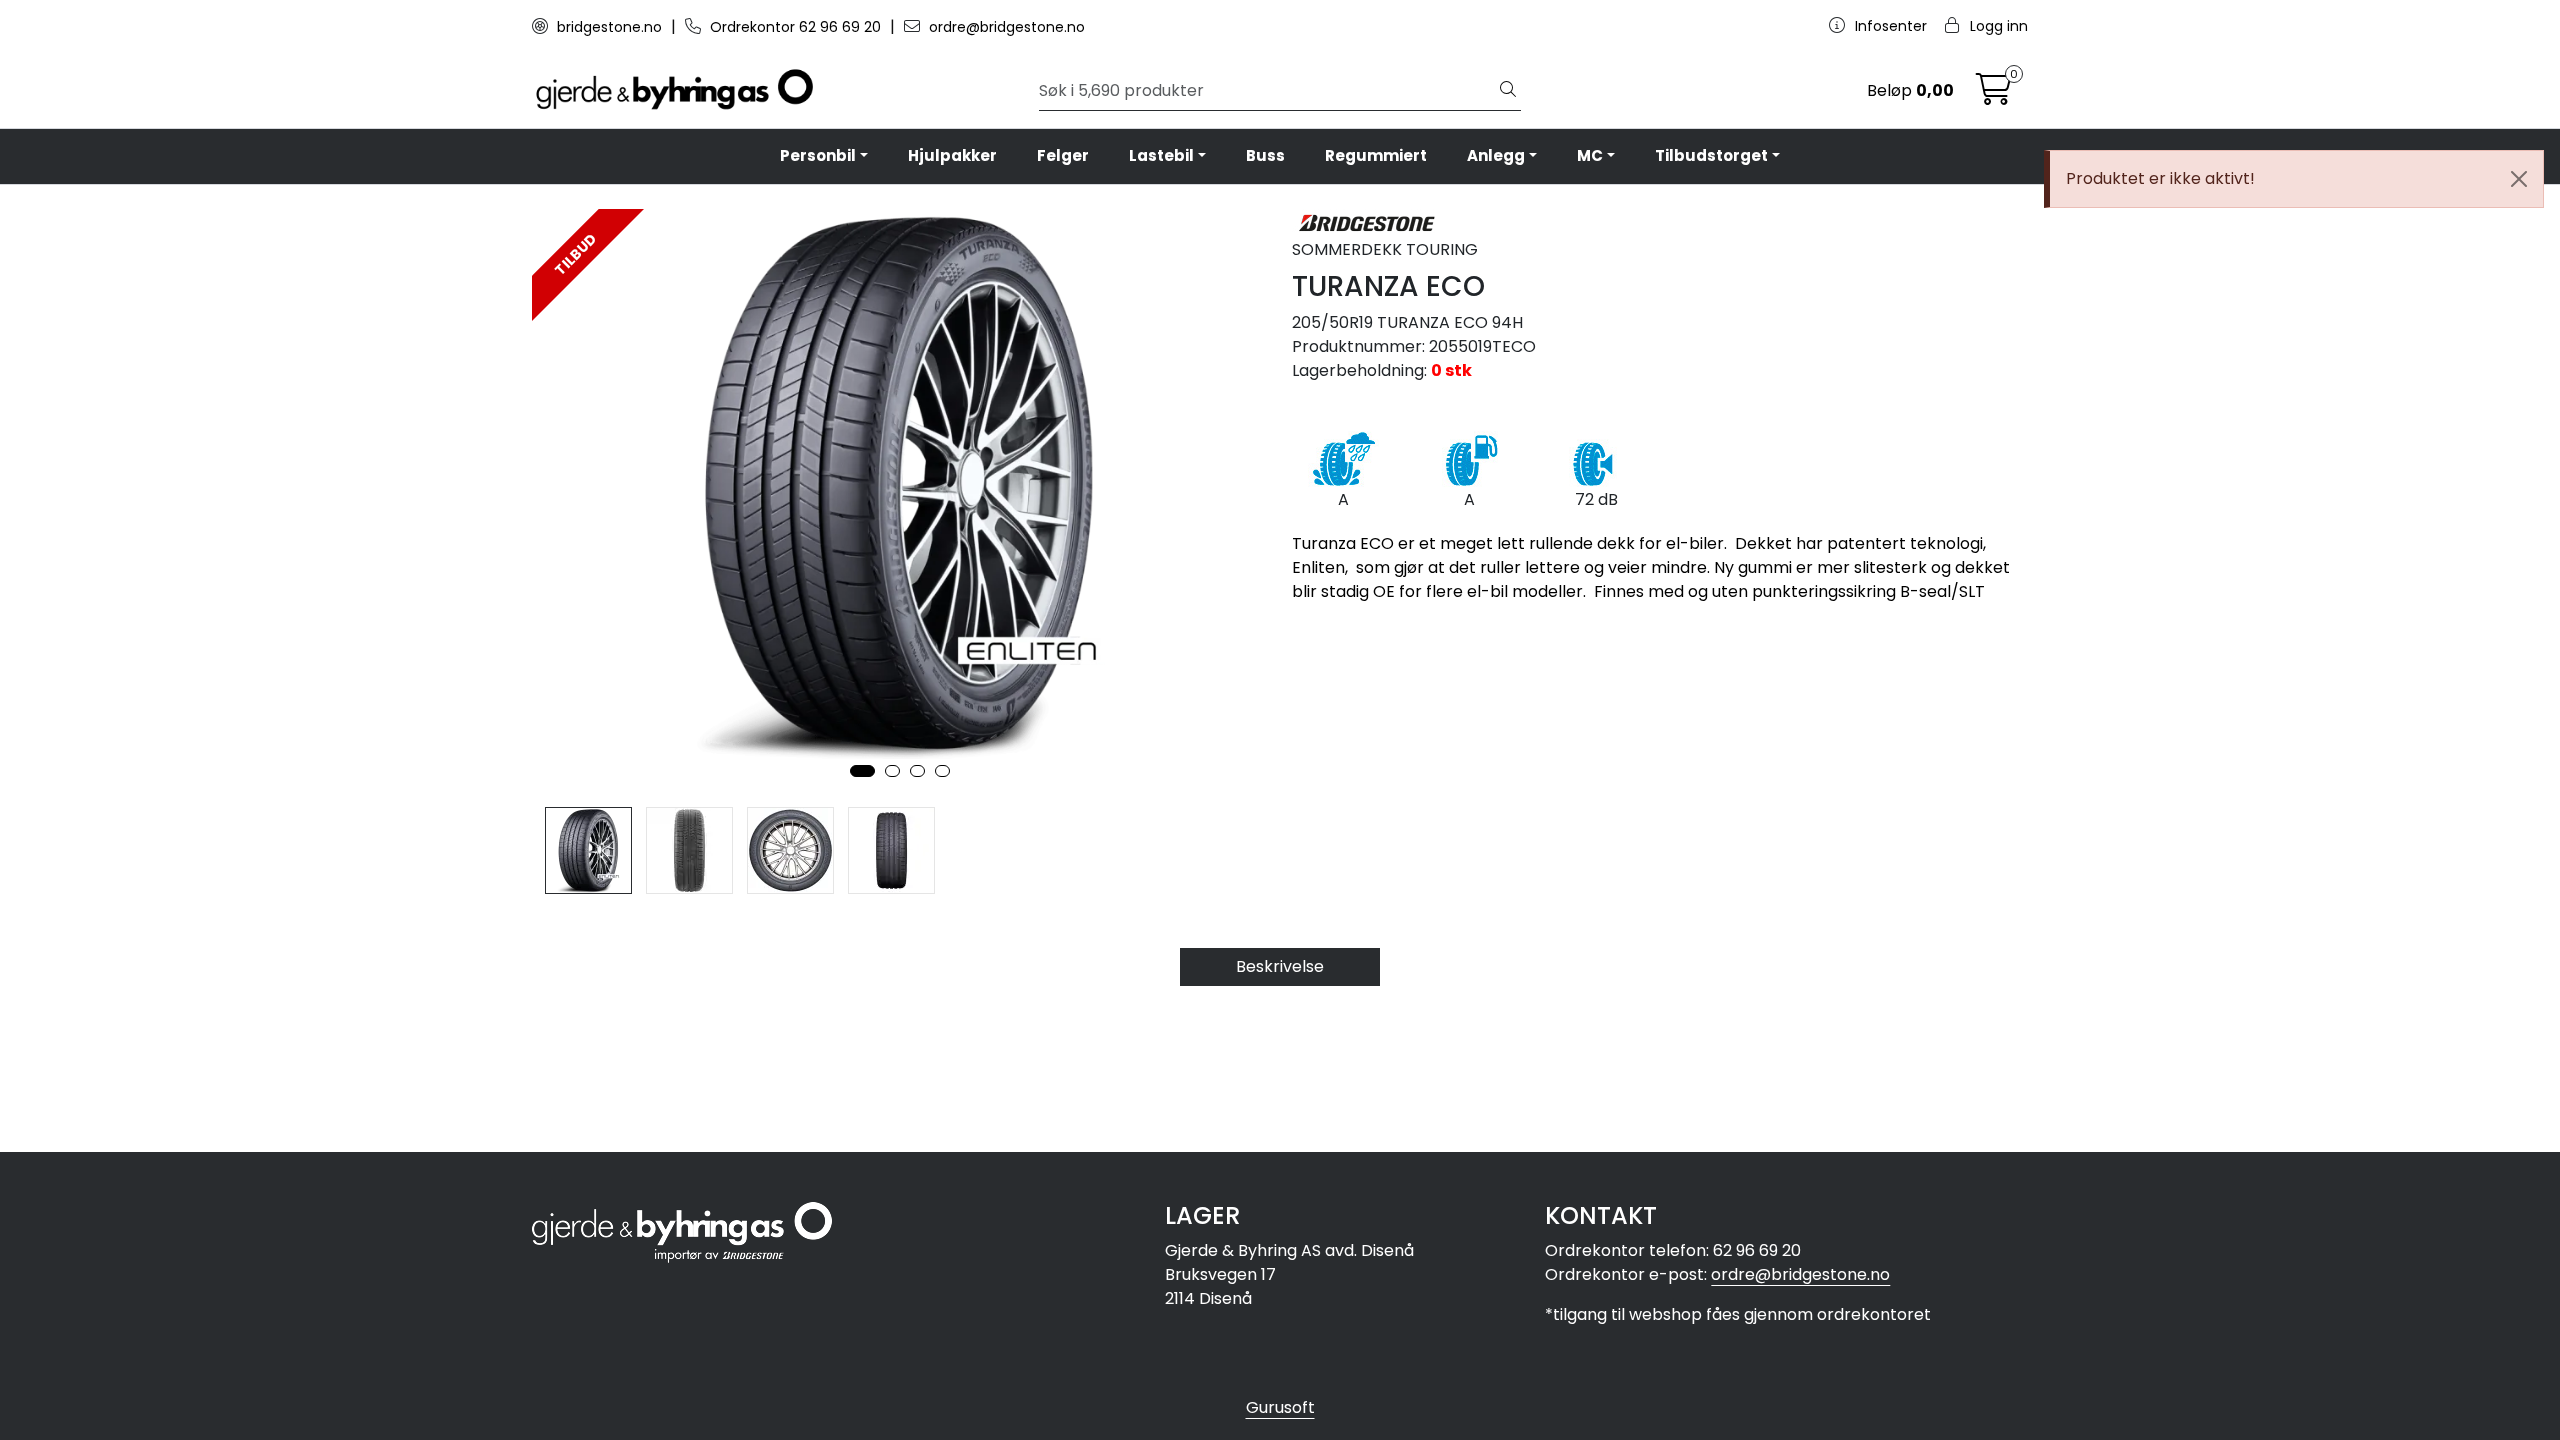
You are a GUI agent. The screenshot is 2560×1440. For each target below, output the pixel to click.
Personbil (818, 155)
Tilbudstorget (1711, 155)
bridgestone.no (609, 27)
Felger (1063, 155)
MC (1590, 155)
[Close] (2519, 179)
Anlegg (1496, 155)
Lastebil (1161, 155)
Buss (1265, 155)
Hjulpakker (952, 155)
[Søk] (1508, 91)
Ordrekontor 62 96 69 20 (795, 27)
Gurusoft (1280, 1407)
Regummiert (1376, 155)
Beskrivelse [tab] (1280, 966)
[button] (862, 771)
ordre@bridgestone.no (1005, 27)
